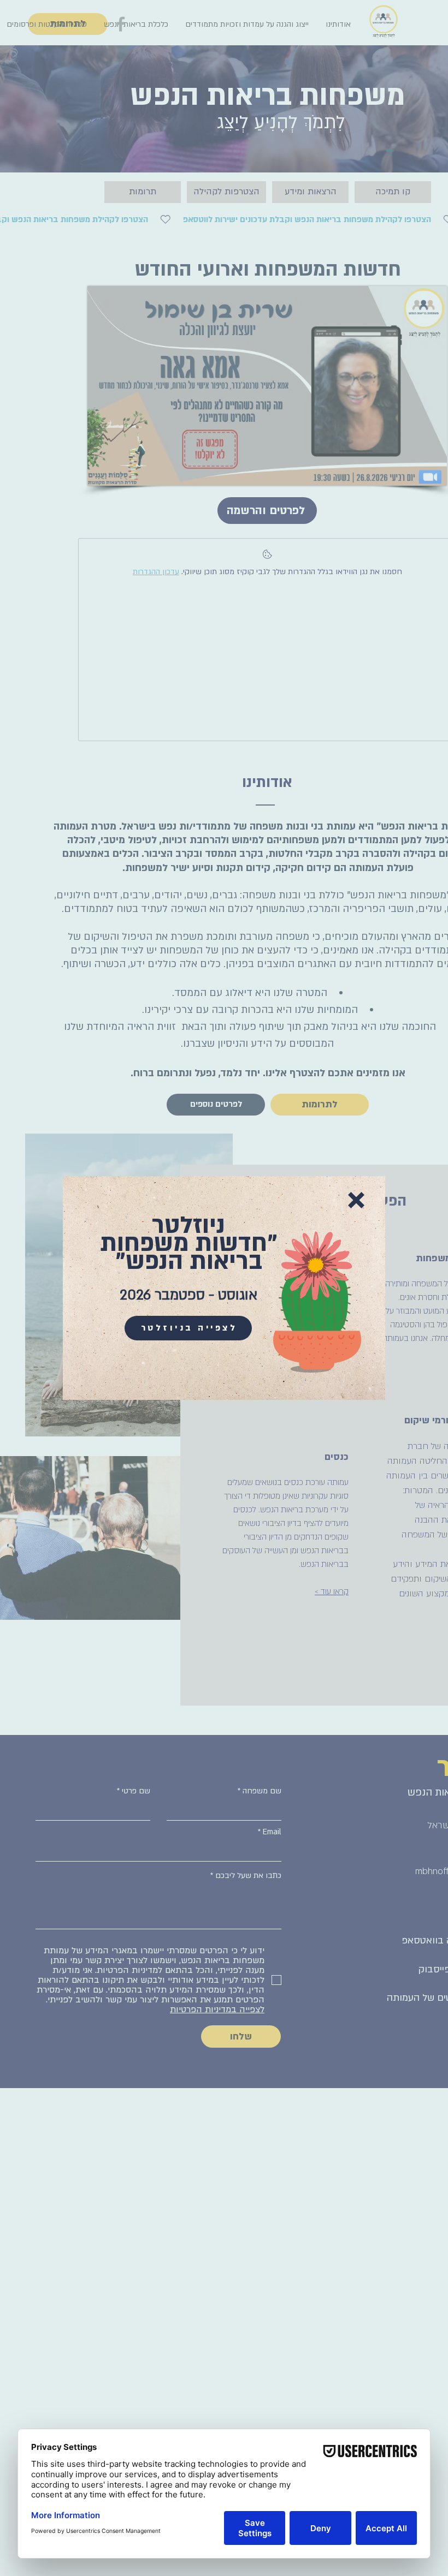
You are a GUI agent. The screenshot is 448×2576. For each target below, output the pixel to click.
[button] (356, 1200)
